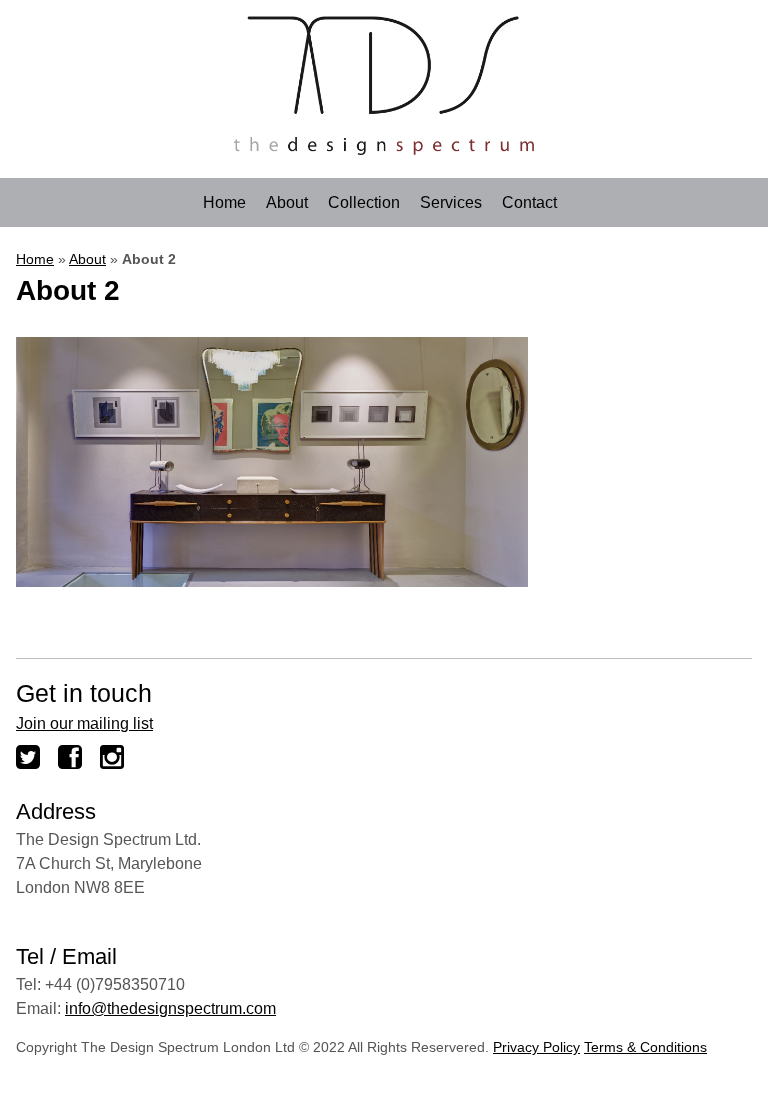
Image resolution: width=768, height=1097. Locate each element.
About (287, 203)
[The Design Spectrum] (384, 149)
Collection (364, 203)
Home (224, 203)
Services (451, 203)
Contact (529, 203)
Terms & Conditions (645, 1047)
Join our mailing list (84, 723)
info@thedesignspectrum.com (170, 1008)
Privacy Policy (536, 1047)
